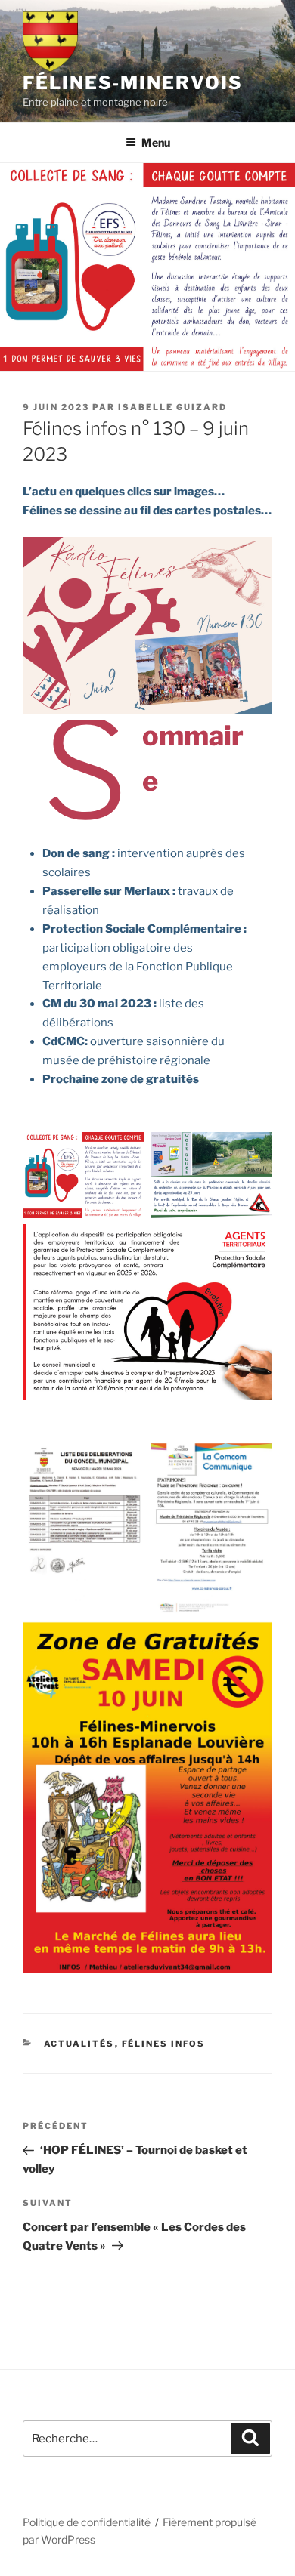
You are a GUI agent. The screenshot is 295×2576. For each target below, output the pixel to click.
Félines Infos (164, 2044)
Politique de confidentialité (87, 2522)
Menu (156, 142)
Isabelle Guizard (172, 407)
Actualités (79, 2044)
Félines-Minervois (133, 83)
